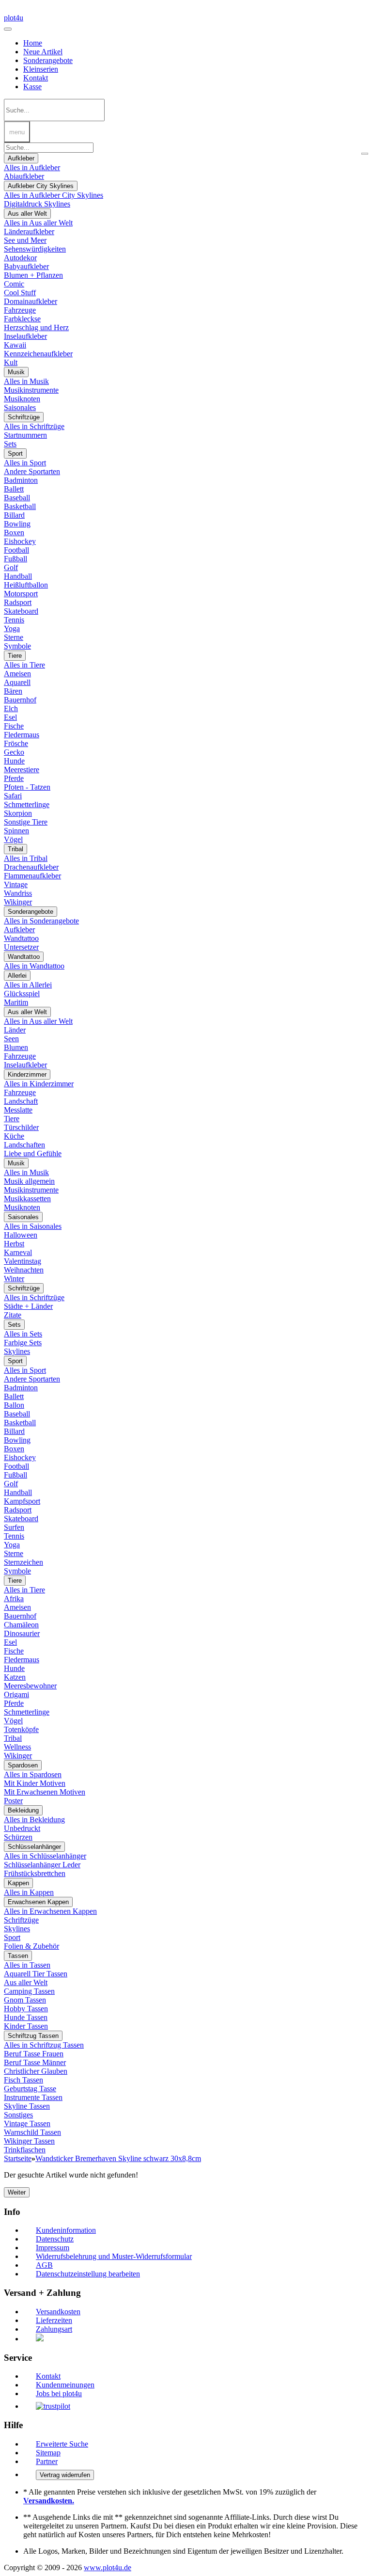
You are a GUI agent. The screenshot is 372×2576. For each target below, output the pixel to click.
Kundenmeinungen (65, 2385)
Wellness (17, 1747)
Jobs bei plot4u (59, 2393)
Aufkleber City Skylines (41, 186)
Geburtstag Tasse (30, 2089)
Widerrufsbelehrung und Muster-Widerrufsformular (114, 2256)
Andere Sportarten (32, 471)
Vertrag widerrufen (65, 2475)
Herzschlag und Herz (36, 327)
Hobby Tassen (26, 2009)
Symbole (17, 646)
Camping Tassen (29, 1991)
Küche (14, 1136)
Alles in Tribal (26, 858)
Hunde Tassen (26, 2017)
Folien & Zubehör (31, 1946)
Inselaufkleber (25, 336)
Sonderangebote (48, 60)
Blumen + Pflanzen (33, 275)
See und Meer (25, 240)
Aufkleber (21, 158)
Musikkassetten (27, 1199)
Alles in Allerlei (28, 985)
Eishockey (20, 541)
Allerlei (17, 976)
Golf (11, 567)
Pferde (14, 778)
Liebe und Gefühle (33, 1153)
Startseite (18, 2158)
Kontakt (36, 78)
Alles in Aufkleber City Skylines (54, 195)
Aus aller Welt (27, 214)
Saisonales (20, 407)
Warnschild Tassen (32, 2132)
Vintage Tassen (27, 2123)
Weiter (17, 2192)
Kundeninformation (66, 2230)
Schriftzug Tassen (33, 2036)
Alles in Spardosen (33, 1774)
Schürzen (18, 1837)
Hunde (14, 761)
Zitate (13, 1315)
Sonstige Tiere (26, 822)
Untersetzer (21, 947)
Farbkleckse (22, 319)
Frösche (16, 743)
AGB (44, 2265)
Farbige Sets (23, 1343)
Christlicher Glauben (36, 2071)
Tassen (18, 1956)
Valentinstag (23, 1261)
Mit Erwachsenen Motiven (45, 1792)
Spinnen (16, 831)
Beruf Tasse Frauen (34, 2054)
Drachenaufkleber (31, 867)
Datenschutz (55, 2239)
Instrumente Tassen (33, 2097)
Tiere (15, 656)
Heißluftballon (26, 585)
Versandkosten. (49, 2501)
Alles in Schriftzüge (34, 426)
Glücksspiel (22, 994)
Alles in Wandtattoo (34, 966)
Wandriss (18, 893)
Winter (14, 1279)
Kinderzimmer (27, 1074)
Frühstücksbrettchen (35, 1873)
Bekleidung (23, 1810)
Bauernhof (20, 700)
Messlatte (18, 1110)
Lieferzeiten (54, 2320)
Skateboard (21, 611)
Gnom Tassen (25, 2000)
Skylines (17, 1351)
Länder (15, 1030)
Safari (13, 796)
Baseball (17, 498)
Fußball (15, 559)
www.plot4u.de (108, 2568)
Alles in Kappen (29, 1892)
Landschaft (21, 1101)
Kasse (32, 87)
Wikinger (18, 902)
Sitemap (48, 2453)
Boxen (14, 533)
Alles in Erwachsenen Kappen (50, 1911)
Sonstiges (18, 2115)
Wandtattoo (21, 938)
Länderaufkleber (29, 231)
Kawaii (15, 345)
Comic (14, 284)
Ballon (14, 1405)
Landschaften (24, 1145)
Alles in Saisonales (33, 1226)
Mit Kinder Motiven (35, 1783)
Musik (16, 372)
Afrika (14, 1598)
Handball (18, 576)
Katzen (15, 1677)
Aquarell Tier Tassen (36, 1974)
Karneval (18, 1252)
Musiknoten (22, 399)
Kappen (18, 1883)
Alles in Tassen (27, 1965)
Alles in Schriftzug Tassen (44, 2045)
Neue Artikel (43, 52)
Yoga (12, 628)
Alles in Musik (26, 381)
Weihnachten (24, 1270)
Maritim (16, 1002)
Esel (10, 717)
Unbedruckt (22, 1828)
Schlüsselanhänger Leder (42, 1865)
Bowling (17, 524)
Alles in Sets (23, 1334)
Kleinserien (41, 69)
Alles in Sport (25, 463)
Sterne (14, 637)
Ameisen (17, 674)
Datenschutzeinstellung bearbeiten (88, 2274)
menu (17, 132)
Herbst (14, 1244)
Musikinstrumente (31, 390)
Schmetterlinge (27, 804)
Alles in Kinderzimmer (39, 1084)
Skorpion (18, 813)
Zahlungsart (54, 2329)
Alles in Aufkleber (32, 167)
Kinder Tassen (26, 2026)
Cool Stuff (20, 293)
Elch (11, 708)
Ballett (14, 489)
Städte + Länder (28, 1306)
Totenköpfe (21, 1729)
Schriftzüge (24, 417)
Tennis (14, 620)
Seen (11, 1039)
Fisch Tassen (23, 2080)
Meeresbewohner (30, 1686)
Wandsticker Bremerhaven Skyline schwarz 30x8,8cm (118, 2158)
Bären (13, 691)
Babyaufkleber (26, 266)
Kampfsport (22, 1501)
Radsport (18, 602)
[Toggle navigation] (8, 29)
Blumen (16, 1047)
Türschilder (21, 1127)
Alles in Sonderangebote (41, 921)
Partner (47, 2461)
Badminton (21, 480)
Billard (14, 515)
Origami (16, 1694)
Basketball (20, 506)
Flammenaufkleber (32, 876)
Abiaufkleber (24, 176)
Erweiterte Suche (62, 2444)
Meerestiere (22, 770)
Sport (15, 453)
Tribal (15, 849)
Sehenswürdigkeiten (35, 249)
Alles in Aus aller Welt (38, 223)
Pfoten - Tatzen (27, 787)
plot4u (14, 18)
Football (16, 550)
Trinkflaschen (25, 2150)
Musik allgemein (29, 1181)
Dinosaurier (22, 1633)
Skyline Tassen (27, 2106)
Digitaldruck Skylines (37, 204)
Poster (13, 1801)
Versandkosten (58, 2312)
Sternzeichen (23, 1562)
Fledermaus (22, 735)
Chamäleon (21, 1625)
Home (33, 43)
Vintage (16, 884)
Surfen (14, 1527)
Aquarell (17, 682)
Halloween (21, 1235)
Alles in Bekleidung (34, 1820)
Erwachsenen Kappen (38, 1902)
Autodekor (20, 258)
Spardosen (23, 1765)
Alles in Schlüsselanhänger (45, 1856)
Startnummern (25, 435)
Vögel (13, 839)
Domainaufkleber (31, 301)
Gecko (14, 752)
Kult (11, 362)
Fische (14, 726)
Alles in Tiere (24, 665)
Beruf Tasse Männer (35, 2062)
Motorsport (21, 594)
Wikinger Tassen (29, 2141)
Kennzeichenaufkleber (38, 354)
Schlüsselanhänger (34, 1847)
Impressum (53, 2248)
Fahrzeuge (20, 310)
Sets (10, 444)
